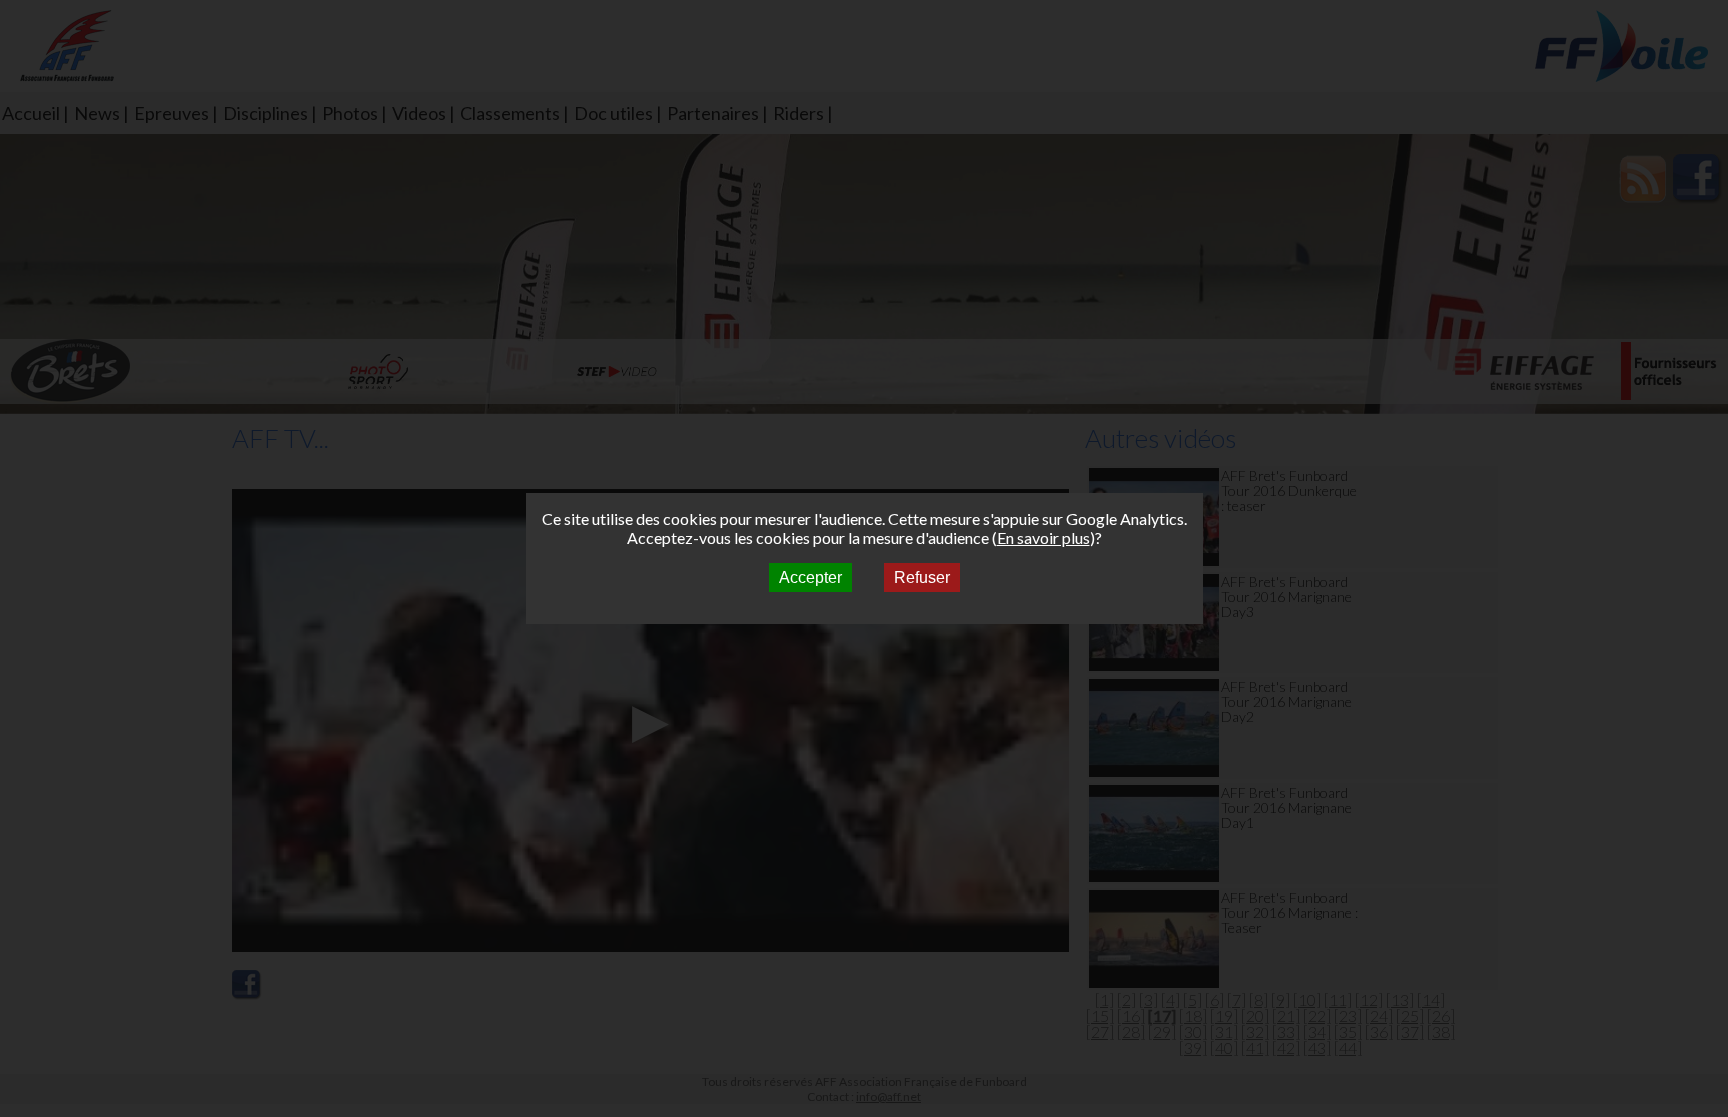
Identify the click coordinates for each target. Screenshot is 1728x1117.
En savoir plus (1043, 537)
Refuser (922, 577)
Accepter (810, 577)
